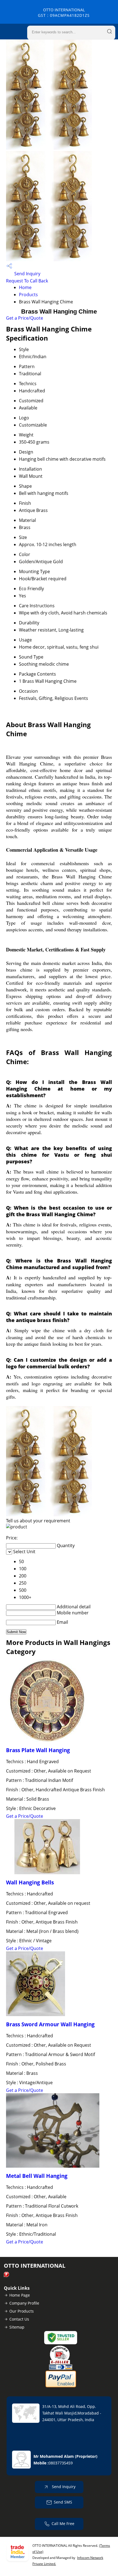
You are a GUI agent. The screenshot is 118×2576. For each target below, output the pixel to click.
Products (28, 295)
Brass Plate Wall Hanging (38, 1750)
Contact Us (19, 2319)
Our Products (22, 2311)
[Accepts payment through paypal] (61, 2386)
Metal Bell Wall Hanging (37, 2176)
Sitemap (17, 2327)
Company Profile (24, 2303)
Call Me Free (63, 2524)
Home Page (20, 2295)
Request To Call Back (27, 281)
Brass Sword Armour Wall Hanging (50, 2024)
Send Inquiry (27, 274)
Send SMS (63, 2502)
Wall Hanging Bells (30, 1882)
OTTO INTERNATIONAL (64, 13)
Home (25, 287)
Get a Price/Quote (25, 318)
